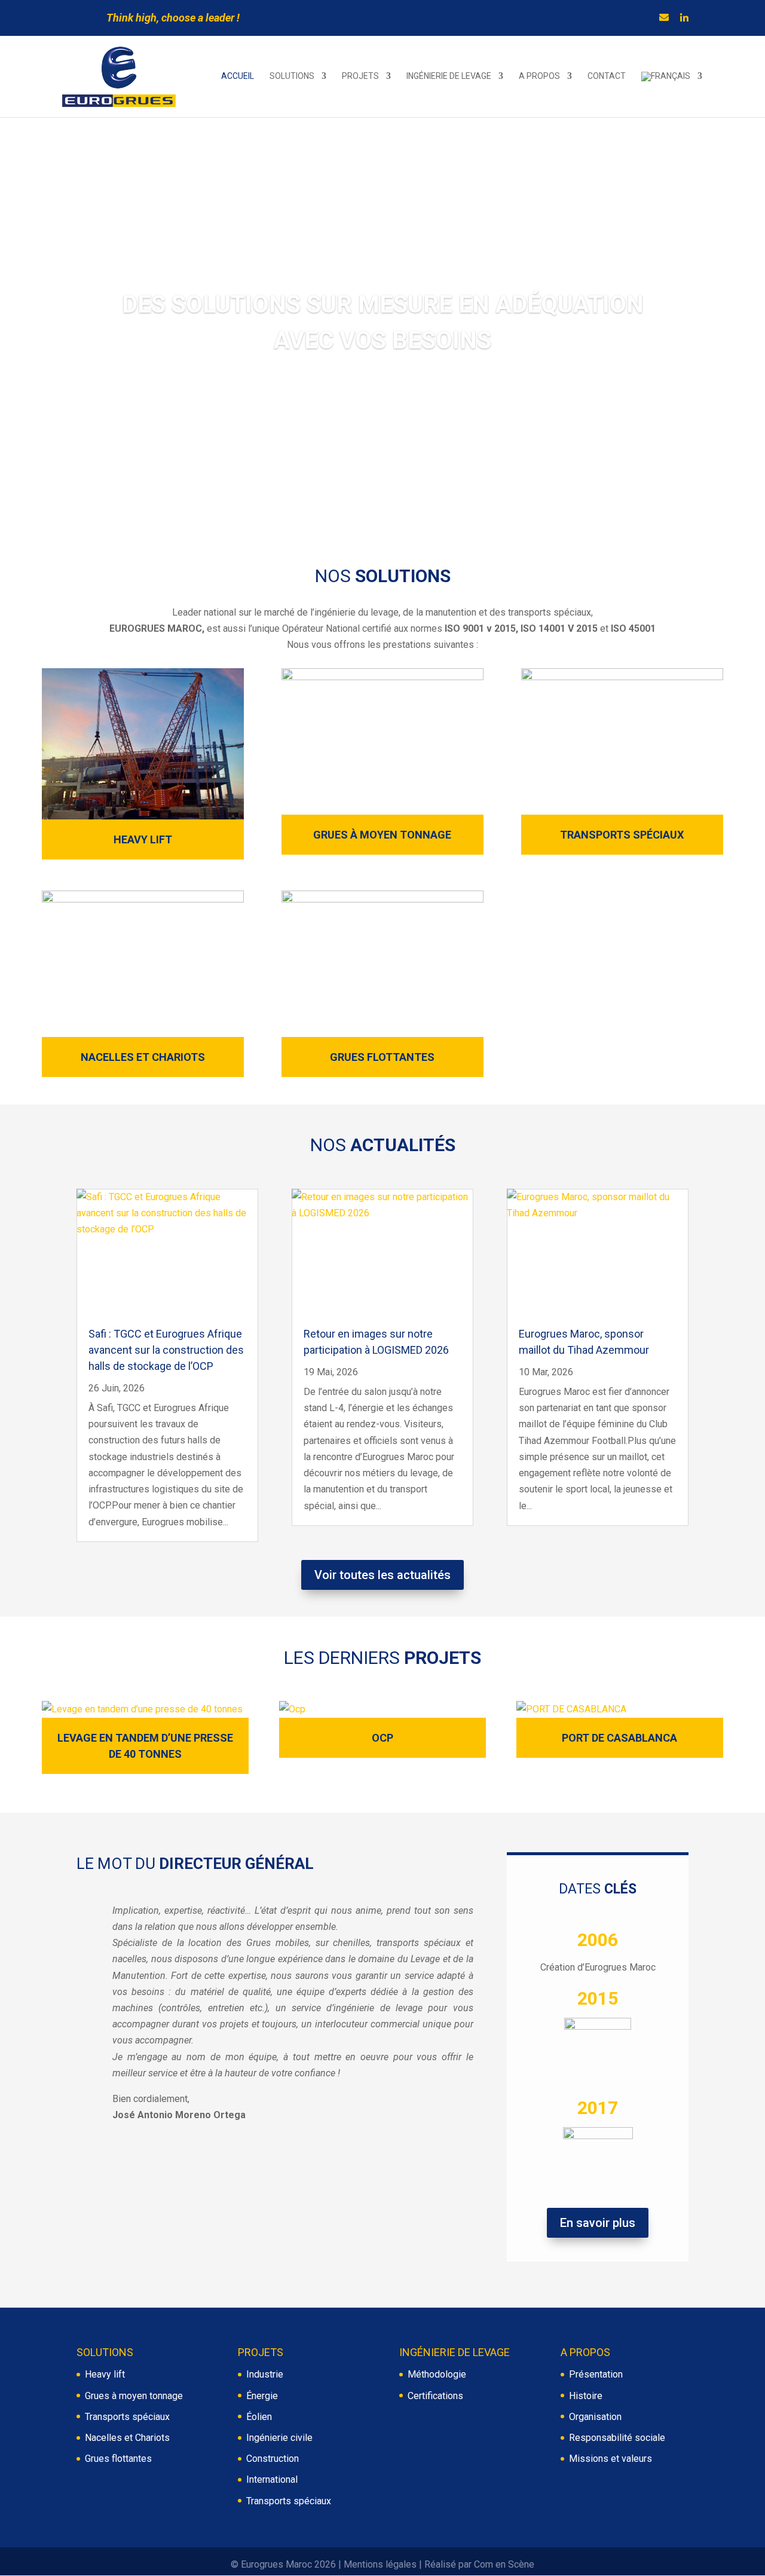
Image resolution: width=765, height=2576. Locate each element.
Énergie (262, 2396)
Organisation (595, 2417)
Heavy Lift (143, 839)
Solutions (292, 76)
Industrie (265, 2374)
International (272, 2479)
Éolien (259, 2417)
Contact (607, 76)
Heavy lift (105, 2374)
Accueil (238, 76)
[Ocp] (382, 1709)
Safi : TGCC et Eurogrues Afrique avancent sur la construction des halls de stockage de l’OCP (166, 1350)
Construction (273, 2459)
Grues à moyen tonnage (382, 835)
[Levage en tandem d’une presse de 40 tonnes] (145, 1709)
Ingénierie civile (279, 2438)
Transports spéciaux (622, 835)
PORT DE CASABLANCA (619, 1738)
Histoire (586, 2396)
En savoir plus (598, 2223)
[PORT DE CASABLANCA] (620, 1709)
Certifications (435, 2396)
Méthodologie (437, 2374)
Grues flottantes (382, 1057)
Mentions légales (380, 2564)
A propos (539, 76)
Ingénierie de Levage (449, 76)
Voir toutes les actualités (382, 1575)
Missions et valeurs (611, 2459)
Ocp (382, 1738)
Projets (360, 76)
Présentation (596, 2374)
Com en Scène (504, 2564)
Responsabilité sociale (617, 2438)
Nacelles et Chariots (143, 1057)
